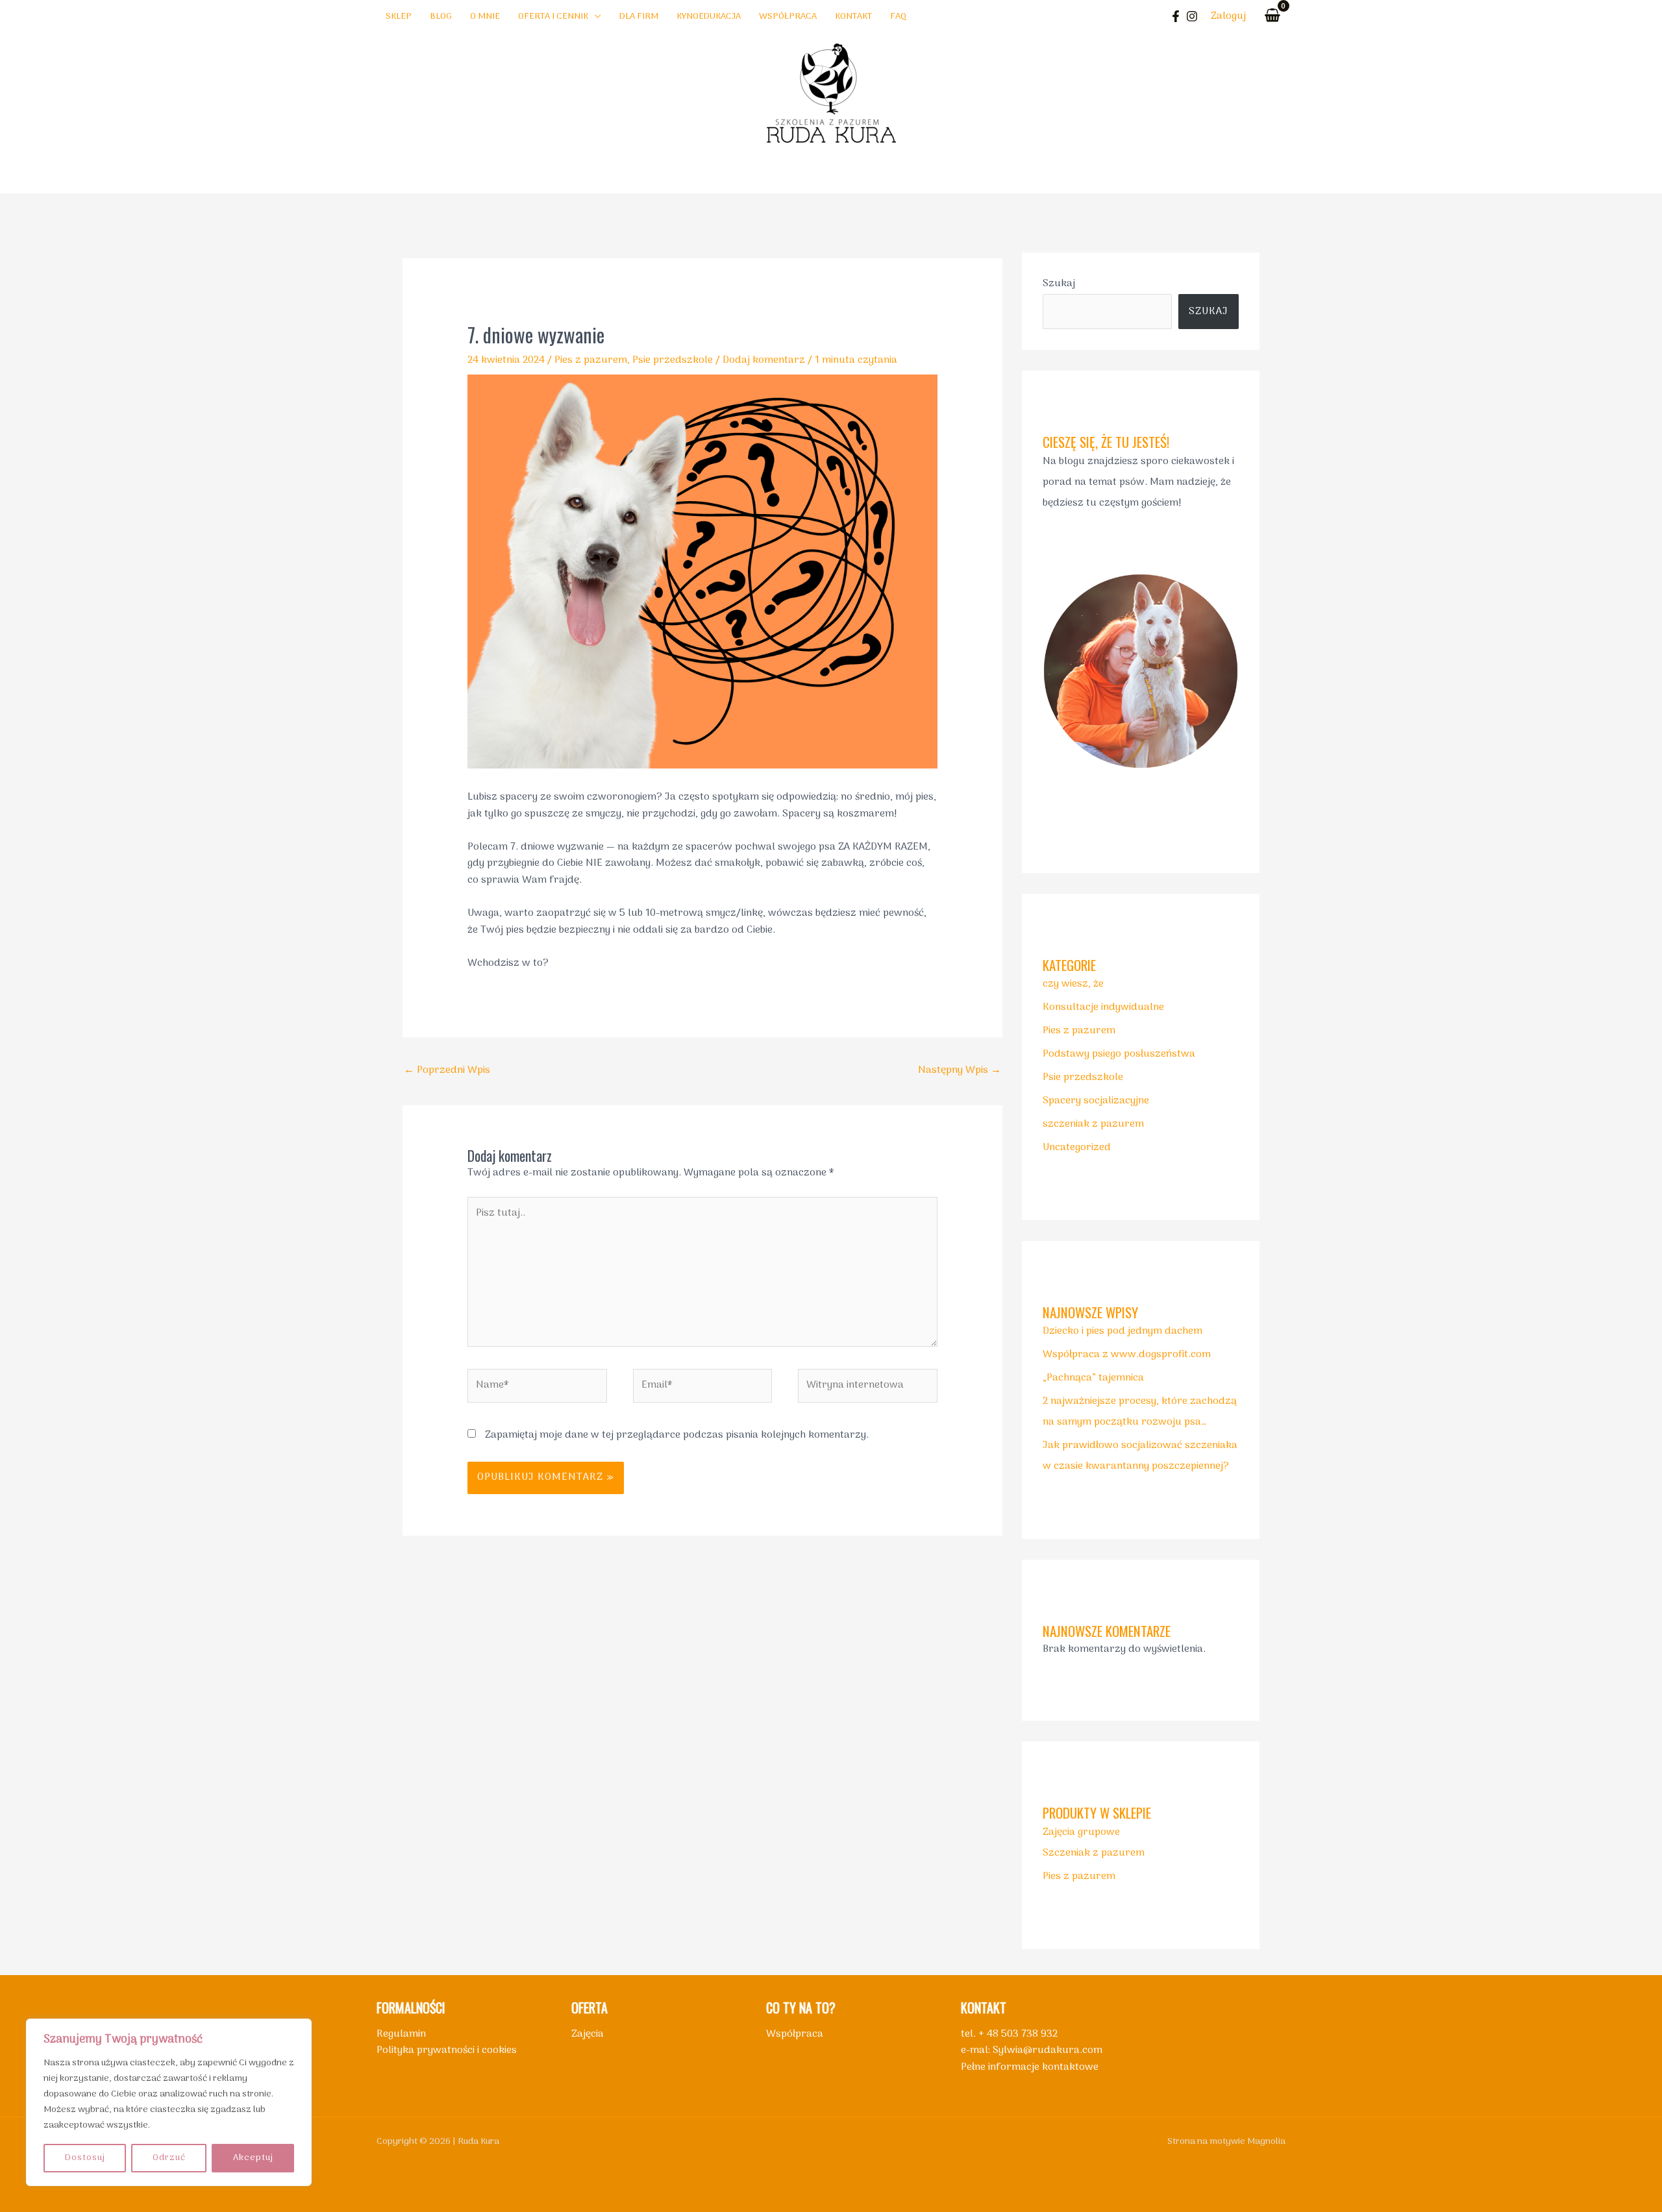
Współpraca (795, 2034)
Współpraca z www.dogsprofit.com (1127, 1355)
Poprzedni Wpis (447, 1070)
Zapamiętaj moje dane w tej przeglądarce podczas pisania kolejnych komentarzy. (677, 1435)
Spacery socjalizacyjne (1096, 1101)
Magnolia (1266, 2142)
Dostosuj (85, 2158)
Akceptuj (253, 2158)
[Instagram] (1192, 16)
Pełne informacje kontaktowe (1030, 2067)
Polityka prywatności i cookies (447, 2050)
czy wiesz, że (1073, 984)
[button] (595, 17)
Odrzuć (169, 2158)
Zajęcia (588, 2034)
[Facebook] (1176, 16)
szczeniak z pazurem (1093, 1124)
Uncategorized (1077, 1148)
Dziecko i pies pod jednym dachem (1122, 1331)
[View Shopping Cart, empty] (1272, 17)
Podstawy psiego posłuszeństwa (1119, 1054)
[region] (169, 2102)
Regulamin (401, 2034)
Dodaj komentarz (764, 360)
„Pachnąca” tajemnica (1093, 1378)
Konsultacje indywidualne (1103, 1007)
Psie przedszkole (673, 360)
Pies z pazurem (591, 360)
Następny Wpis (960, 1070)
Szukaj (1059, 284)
